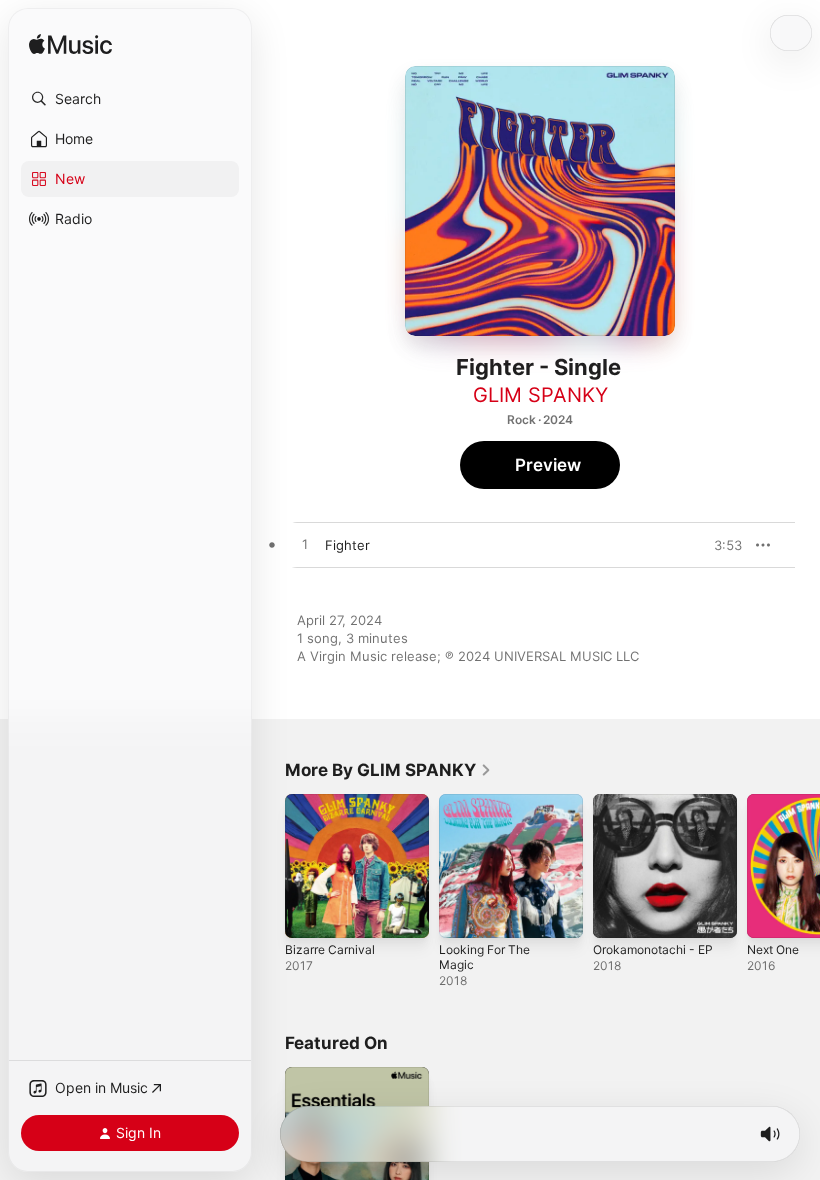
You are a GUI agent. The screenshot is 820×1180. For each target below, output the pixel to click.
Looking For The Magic (484, 957)
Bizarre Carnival (330, 949)
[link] (388, 770)
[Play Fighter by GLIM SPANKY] (305, 545)
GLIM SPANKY (540, 395)
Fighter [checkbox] (347, 545)
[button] (130, 99)
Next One (773, 949)
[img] (70, 45)
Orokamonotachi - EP (653, 949)
